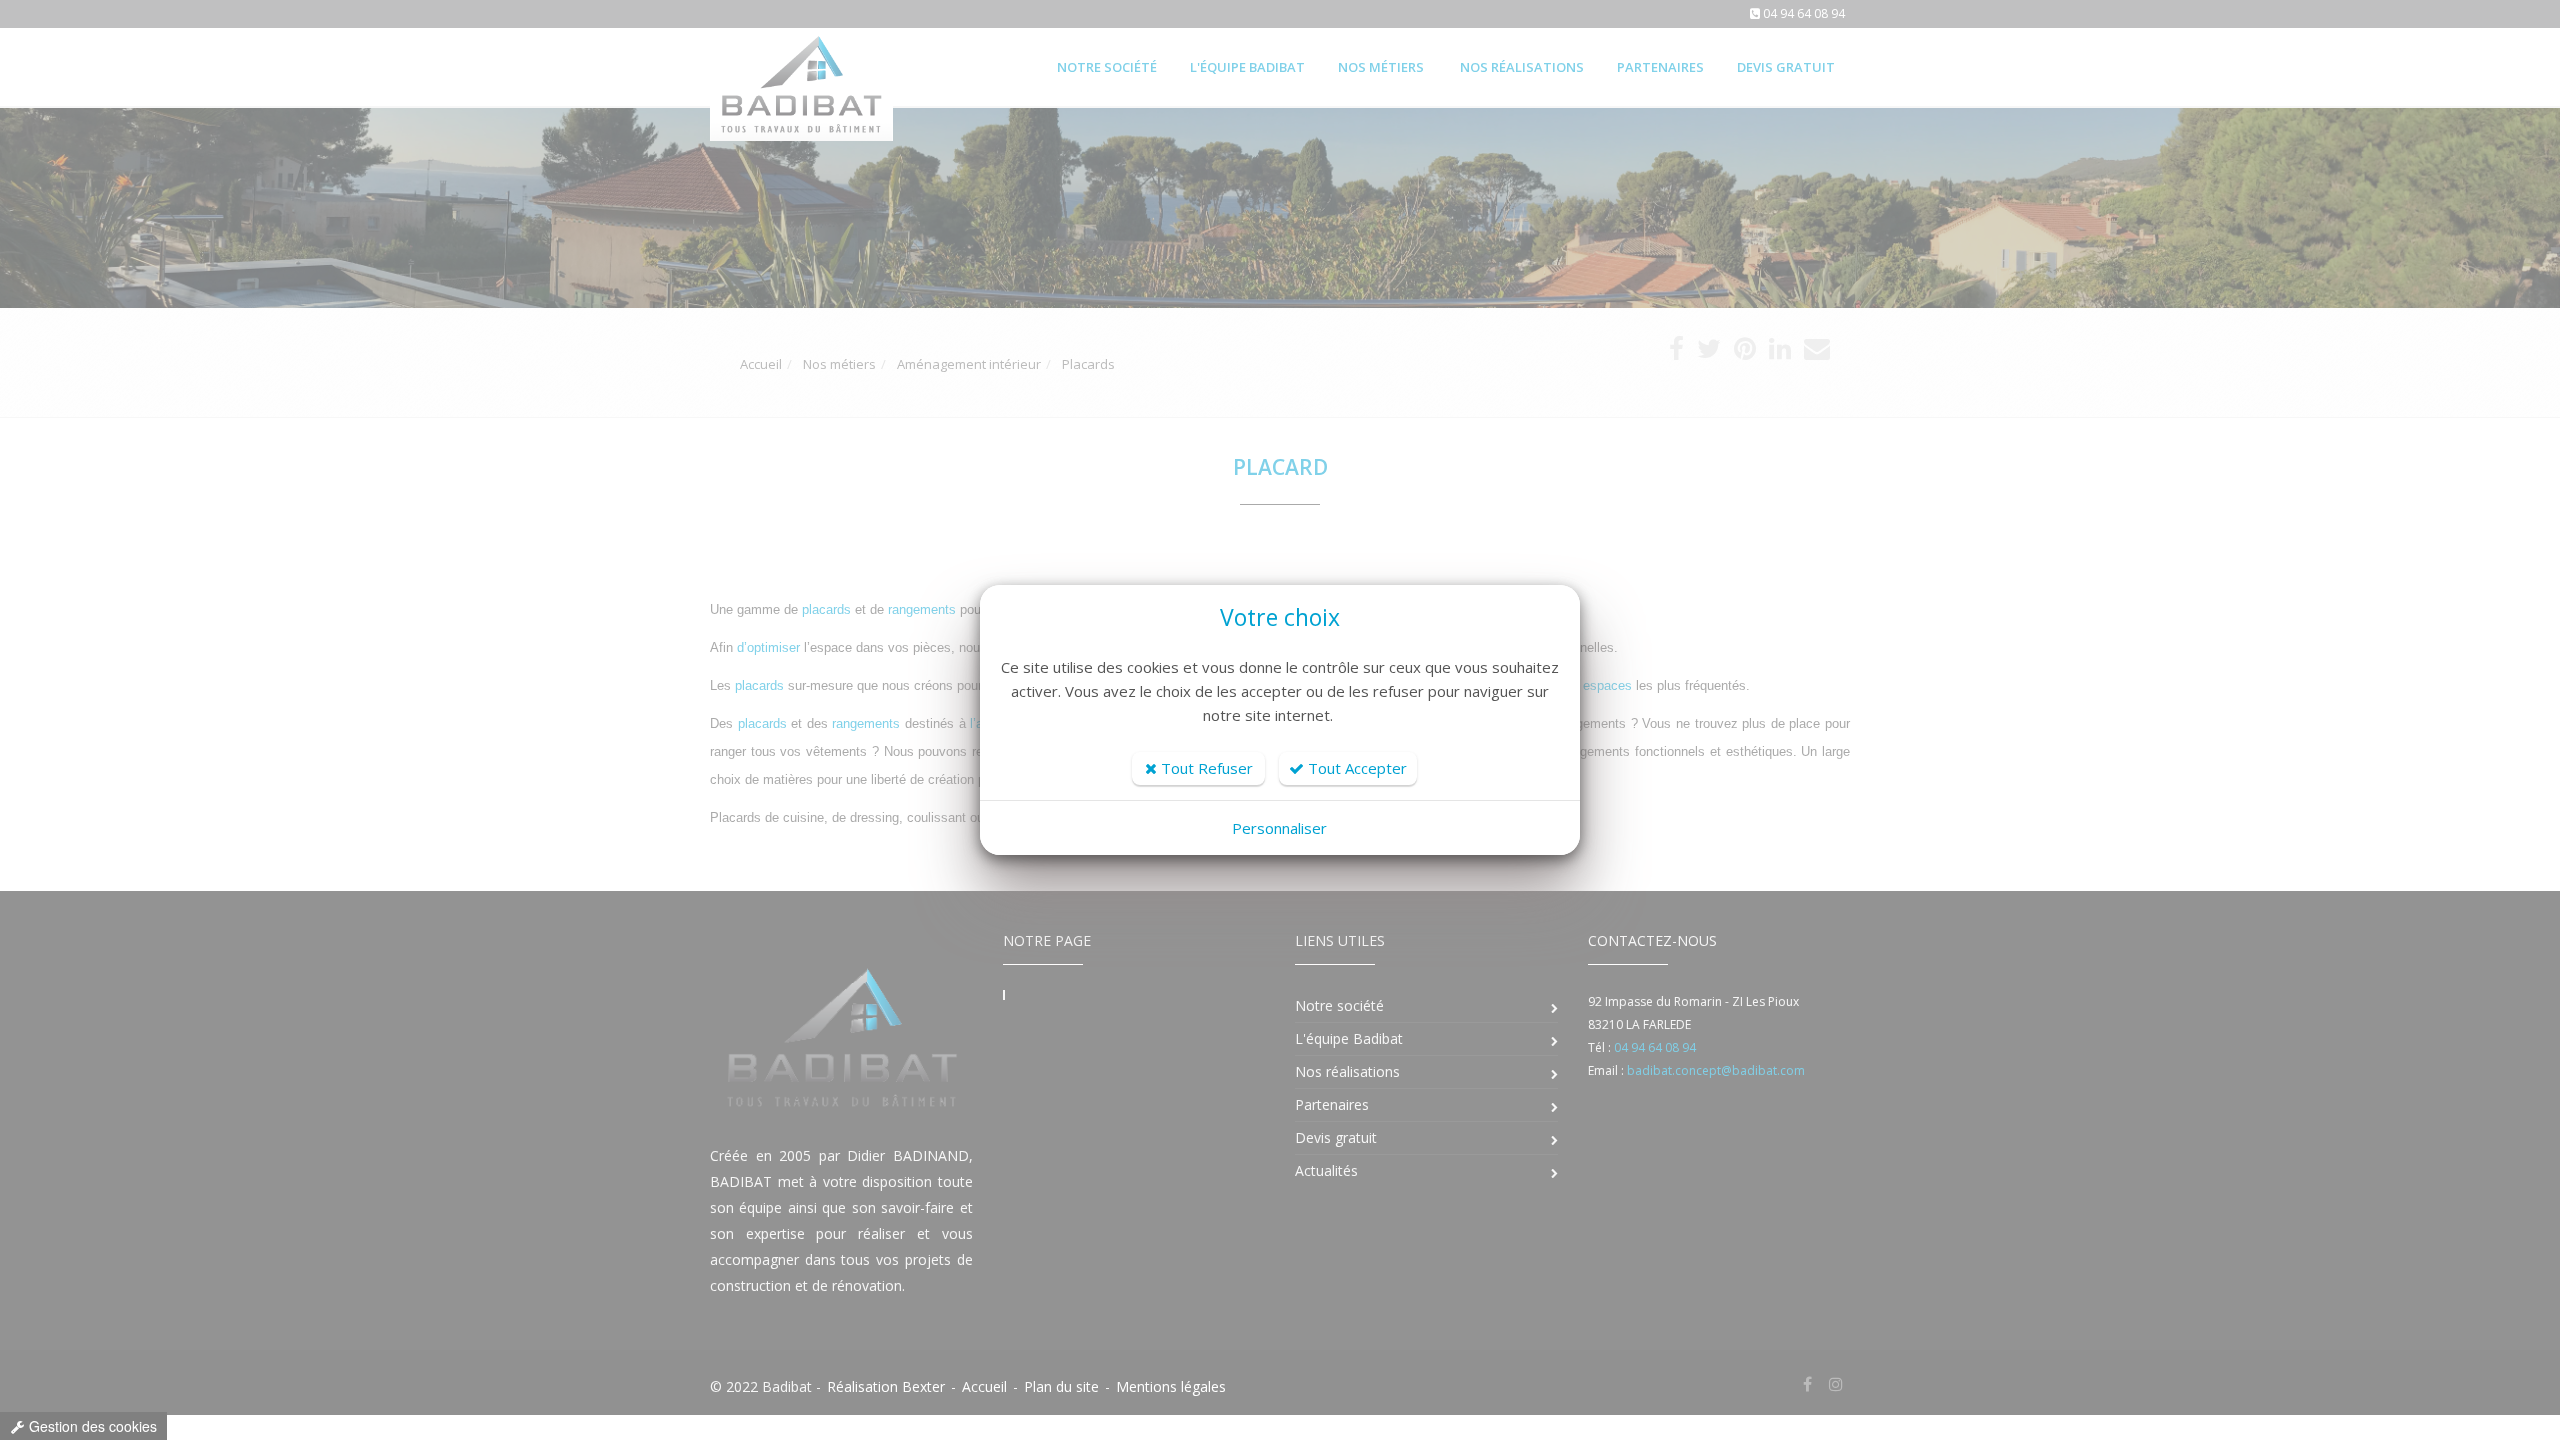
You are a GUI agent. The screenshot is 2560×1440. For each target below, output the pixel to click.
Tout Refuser (1205, 768)
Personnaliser (1279, 828)
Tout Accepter (1355, 768)
